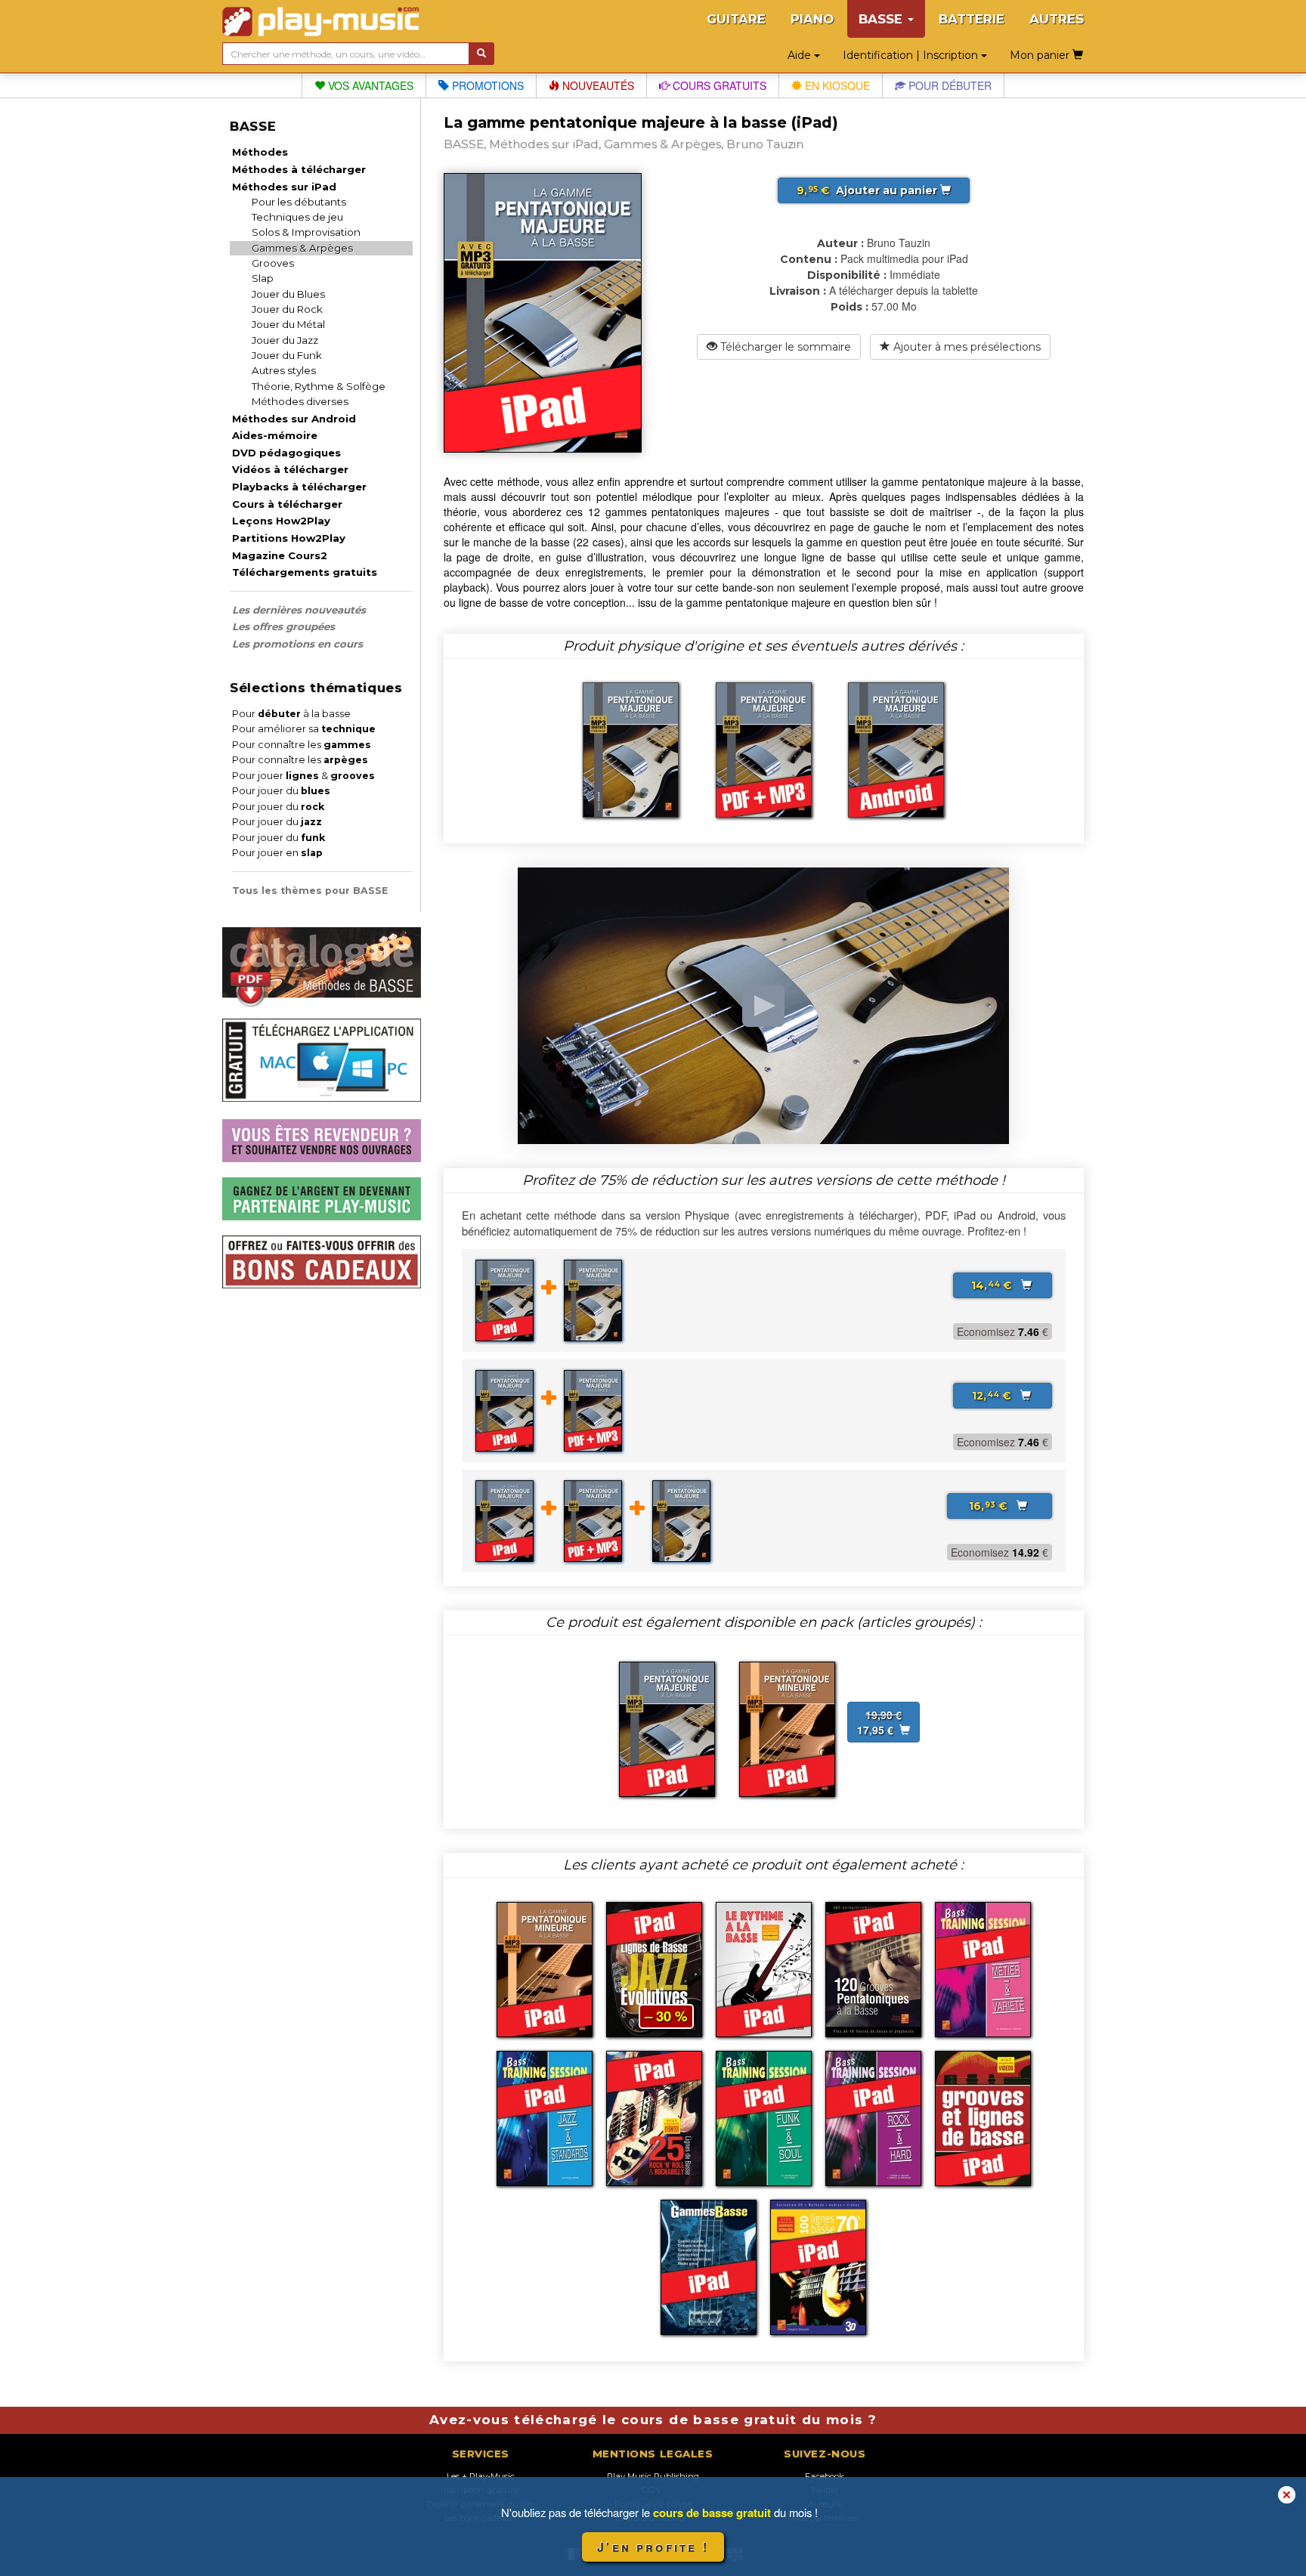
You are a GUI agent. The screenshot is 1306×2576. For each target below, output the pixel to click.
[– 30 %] (654, 1968)
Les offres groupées (283, 626)
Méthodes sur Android (294, 419)
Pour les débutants (299, 202)
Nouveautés (597, 85)
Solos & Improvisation (306, 232)
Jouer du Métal (288, 324)
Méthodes (260, 152)
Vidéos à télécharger (290, 469)
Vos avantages (369, 85)
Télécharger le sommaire (784, 347)
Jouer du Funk (287, 355)
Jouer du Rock (287, 309)
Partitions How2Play (289, 538)
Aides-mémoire (275, 435)
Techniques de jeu (297, 217)
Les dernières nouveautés (299, 610)
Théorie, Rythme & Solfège (319, 386)
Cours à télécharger (287, 504)
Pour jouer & (303, 776)
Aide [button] (801, 55)
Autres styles (284, 370)
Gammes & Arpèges (302, 248)
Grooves (273, 263)
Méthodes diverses (300, 401)
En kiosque (836, 85)
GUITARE (736, 19)
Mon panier (1041, 55)
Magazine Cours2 (280, 555)
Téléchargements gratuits (305, 572)
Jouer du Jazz (285, 340)
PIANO (812, 19)
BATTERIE (972, 19)
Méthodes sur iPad (284, 187)
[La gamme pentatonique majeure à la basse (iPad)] (667, 1727)
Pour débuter (949, 85)
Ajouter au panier (868, 190)
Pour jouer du (281, 791)
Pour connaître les (302, 745)
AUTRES (1057, 19)
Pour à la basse (291, 714)
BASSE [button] (882, 19)
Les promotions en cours (297, 644)
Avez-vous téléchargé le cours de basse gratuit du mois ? (653, 2420)
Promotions (486, 85)
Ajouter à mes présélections (966, 347)
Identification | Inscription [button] (912, 55)
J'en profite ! (653, 2547)
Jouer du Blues (288, 294)
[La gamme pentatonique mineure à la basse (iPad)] (787, 1727)
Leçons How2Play (281, 521)
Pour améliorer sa (304, 729)
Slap (263, 278)
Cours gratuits (718, 85)
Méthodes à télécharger (299, 169)
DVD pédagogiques (286, 453)
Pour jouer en (277, 853)
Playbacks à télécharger (299, 487)
